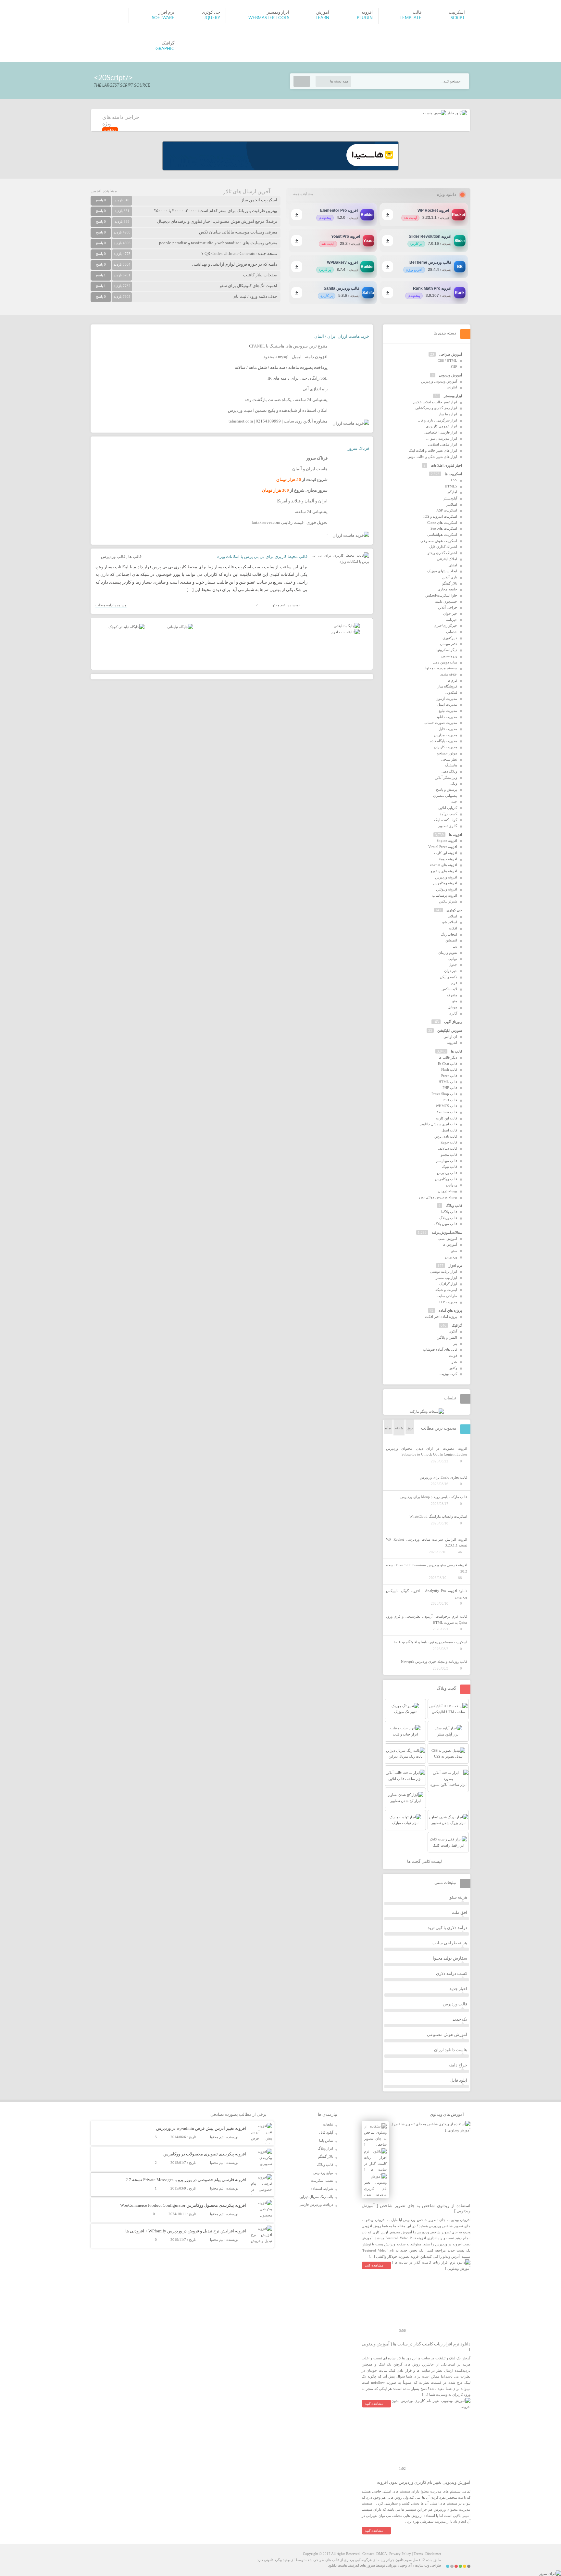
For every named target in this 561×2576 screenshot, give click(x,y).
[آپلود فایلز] (456, 113)
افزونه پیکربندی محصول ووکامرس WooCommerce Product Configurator (183, 2205)
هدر (454, 1362)
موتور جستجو (447, 753)
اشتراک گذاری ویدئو (442, 553)
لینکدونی (451, 692)
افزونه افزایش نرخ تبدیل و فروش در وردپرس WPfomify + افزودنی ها (186, 2231)
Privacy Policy (400, 2554)
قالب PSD (450, 1100)
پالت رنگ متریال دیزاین (316, 2197)
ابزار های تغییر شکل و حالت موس (432, 457)
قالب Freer (449, 1076)
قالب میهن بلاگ (446, 1224)
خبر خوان (450, 613)
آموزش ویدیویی (450, 375)
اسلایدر (452, 504)
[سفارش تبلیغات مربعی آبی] (180, 627)
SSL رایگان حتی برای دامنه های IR (298, 378)
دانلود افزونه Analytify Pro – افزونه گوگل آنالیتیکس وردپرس (427, 1594)
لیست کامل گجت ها (425, 1861)
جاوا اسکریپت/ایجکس (441, 595)
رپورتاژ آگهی (453, 1022)
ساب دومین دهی (445, 662)
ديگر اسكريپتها (447, 650)
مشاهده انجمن (104, 191)
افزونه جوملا (448, 859)
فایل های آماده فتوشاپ (440, 1349)
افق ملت (459, 1912)
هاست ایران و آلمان (310, 469)
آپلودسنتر (450, 498)
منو (455, 1001)
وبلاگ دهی (449, 771)
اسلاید (453, 916)
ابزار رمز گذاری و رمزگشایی (436, 408)
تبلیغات (328, 2124)
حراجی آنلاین (448, 607)
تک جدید (460, 2019)
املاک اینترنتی (447, 559)
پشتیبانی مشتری (445, 796)
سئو (454, 1251)
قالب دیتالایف (448, 1148)
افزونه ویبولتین (447, 889)
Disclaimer (433, 2554)
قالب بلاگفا (449, 1212)
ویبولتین (452, 1185)
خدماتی (452, 632)
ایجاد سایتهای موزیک (442, 571)
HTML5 (451, 486)
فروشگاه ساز (447, 686)
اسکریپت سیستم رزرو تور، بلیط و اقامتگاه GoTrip (430, 1642)
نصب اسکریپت (322, 2180)
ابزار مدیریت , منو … (442, 438)
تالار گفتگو (450, 583)
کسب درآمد (448, 814)
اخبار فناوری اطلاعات (446, 465)
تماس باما (326, 2140)
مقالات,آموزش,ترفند (447, 1232)
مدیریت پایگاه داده (443, 741)
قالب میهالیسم (447, 1161)
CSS (454, 480)
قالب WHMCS (446, 1106)
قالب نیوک (449, 1167)
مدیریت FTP (448, 1302)
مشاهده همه (303, 194)
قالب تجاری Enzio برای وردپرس (443, 1477)
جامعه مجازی (447, 589)
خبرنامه (452, 620)
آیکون (453, 1331)
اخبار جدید (458, 1989)
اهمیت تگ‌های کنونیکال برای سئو (249, 286)
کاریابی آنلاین (448, 808)
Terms (418, 2554)
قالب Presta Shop (444, 1094)
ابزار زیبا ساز (448, 414)
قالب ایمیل (449, 1130)
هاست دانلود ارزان (451, 2050)
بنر (455, 1344)
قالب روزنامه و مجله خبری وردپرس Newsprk (434, 1661)
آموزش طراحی (451, 354)
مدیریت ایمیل (447, 704)
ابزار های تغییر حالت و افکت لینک (433, 450)
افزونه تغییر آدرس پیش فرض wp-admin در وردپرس (201, 2128)
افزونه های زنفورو (444, 871)
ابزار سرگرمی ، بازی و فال (437, 420)
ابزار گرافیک (448, 1284)
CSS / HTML (447, 360)
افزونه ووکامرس (445, 883)
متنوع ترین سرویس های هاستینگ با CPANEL (288, 346)
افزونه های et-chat (444, 865)
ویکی (453, 783)
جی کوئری (454, 910)
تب (455, 946)
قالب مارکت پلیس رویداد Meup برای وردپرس (434, 1497)
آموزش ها (450, 1244)
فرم (454, 983)
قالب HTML (448, 1082)
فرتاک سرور (358, 448)
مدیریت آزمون (446, 699)
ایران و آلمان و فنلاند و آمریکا (302, 501)
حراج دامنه (458, 2065)
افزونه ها (455, 835)
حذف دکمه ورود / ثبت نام (255, 296)
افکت (453, 928)
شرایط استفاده (322, 2189)
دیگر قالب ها (448, 1057)
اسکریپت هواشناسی (442, 535)
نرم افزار (455, 1266)
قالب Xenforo (447, 1112)
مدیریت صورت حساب (441, 723)
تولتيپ (452, 959)
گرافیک (457, 1325)
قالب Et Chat (448, 1064)
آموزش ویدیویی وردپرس (439, 381)
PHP (454, 366)
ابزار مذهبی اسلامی (443, 444)
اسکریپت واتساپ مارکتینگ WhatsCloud (438, 1516)
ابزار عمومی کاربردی (442, 426)
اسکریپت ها (453, 474)
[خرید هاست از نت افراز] (345, 632)
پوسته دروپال (448, 1191)
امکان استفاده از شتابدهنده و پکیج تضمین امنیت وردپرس (278, 410)
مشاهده (110, 130)
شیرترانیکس (448, 901)
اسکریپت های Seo (444, 528)
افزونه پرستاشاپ (445, 895)
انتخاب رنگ (449, 934)
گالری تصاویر (448, 826)
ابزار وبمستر (453, 396)
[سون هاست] (435, 113)
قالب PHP (450, 1088)
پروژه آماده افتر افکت (441, 1317)
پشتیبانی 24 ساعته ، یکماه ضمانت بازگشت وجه (286, 400)
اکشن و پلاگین (447, 1337)
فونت (453, 1356)
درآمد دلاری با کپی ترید (447, 1928)
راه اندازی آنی (315, 389)
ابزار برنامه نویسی (443, 1271)
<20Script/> (113, 78)
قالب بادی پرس (446, 1136)
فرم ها (452, 680)
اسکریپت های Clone (442, 523)
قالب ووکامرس (446, 1179)
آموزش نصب (447, 1239)
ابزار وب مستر (446, 1278)
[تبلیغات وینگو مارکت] (427, 1411)
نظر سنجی (449, 759)
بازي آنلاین (449, 577)
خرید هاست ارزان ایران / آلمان (342, 336)
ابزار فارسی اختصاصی (441, 432)
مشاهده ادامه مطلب (111, 605)
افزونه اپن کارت (446, 853)
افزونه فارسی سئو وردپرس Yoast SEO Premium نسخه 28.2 (427, 1568)
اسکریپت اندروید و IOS (440, 516)
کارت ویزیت (448, 1374)
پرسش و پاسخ (447, 789)
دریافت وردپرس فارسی (316, 2204)
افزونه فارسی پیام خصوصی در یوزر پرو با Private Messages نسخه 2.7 (186, 2180)
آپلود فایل (459, 2080)
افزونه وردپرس (446, 877)
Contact (368, 2554)
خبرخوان (451, 971)
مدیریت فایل (448, 729)
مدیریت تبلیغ (448, 711)
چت (454, 802)
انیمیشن (451, 940)
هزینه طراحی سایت (450, 1943)
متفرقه (452, 995)
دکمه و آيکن (449, 977)
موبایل (452, 1007)
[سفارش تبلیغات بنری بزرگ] (347, 626)
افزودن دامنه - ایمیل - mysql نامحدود (295, 357)
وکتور (453, 1368)
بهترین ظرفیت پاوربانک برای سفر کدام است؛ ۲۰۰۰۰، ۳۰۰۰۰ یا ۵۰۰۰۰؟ (216, 211)
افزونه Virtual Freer (443, 847)
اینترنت (452, 387)
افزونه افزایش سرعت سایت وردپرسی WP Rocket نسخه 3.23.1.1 (427, 1542)
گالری (453, 1013)
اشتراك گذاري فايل (443, 547)
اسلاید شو (450, 922)
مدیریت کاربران (446, 747)
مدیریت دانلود (447, 717)
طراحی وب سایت (428, 2565)
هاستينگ (451, 765)
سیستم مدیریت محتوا (441, 668)
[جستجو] (302, 81)
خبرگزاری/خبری (445, 625)
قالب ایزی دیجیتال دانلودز (438, 1124)
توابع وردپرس (323, 2173)
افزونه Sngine (447, 840)
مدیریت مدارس (446, 735)
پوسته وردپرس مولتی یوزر (438, 1197)
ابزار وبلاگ (325, 2148)
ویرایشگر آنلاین (446, 777)
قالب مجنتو (449, 1155)
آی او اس (450, 1037)
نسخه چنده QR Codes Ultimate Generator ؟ (239, 253)
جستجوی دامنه (446, 601)
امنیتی (453, 565)
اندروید (452, 1042)
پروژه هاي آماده (450, 1310)
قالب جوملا (449, 1142)
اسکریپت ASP (447, 510)
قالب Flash (449, 1069)
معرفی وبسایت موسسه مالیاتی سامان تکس (238, 232)
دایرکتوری (450, 638)
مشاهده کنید (374, 2265)
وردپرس (451, 1257)
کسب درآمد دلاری (452, 1973)
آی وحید (406, 2565)
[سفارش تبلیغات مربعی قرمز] (126, 627)
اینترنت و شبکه (446, 1290)
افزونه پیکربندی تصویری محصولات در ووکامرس (205, 2154)
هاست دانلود (338, 2565)
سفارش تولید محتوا (450, 1958)
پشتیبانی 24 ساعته (311, 512)
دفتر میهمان (449, 644)
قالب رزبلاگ (448, 1218)
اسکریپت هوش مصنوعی (439, 541)
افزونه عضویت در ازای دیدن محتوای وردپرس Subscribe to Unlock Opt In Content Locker (427, 1452)
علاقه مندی (449, 674)
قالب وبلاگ (454, 1206)
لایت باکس (449, 989)
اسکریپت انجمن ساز (259, 200)
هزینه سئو (458, 1897)
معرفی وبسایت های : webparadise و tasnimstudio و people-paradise (218, 243)
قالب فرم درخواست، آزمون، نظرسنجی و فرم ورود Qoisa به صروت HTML (427, 1619)
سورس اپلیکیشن (450, 1030)
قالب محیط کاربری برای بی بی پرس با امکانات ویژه (262, 556)
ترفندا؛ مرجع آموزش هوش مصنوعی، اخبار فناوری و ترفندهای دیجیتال (217, 221)
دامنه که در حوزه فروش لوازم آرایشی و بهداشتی (235, 264)
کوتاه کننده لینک (446, 820)
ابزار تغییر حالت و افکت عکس (435, 402)
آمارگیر (452, 492)
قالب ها (135, 556)
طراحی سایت (447, 1296)
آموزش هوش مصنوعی (447, 2034)
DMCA (381, 2554)
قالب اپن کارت (447, 1118)
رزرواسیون (449, 656)
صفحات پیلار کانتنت (260, 275)
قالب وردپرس (113, 556)
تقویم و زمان (448, 953)
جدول (453, 965)
